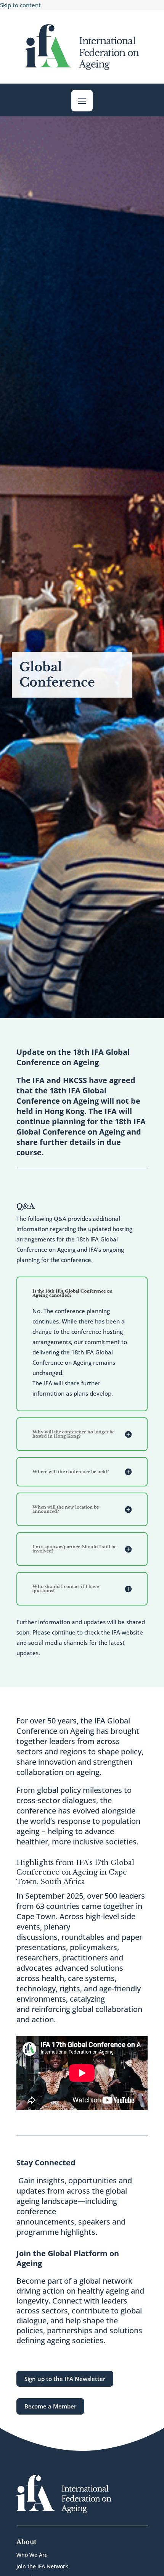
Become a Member (50, 2406)
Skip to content (20, 5)
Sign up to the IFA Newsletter (65, 2379)
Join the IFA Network (42, 2567)
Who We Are (32, 2555)
